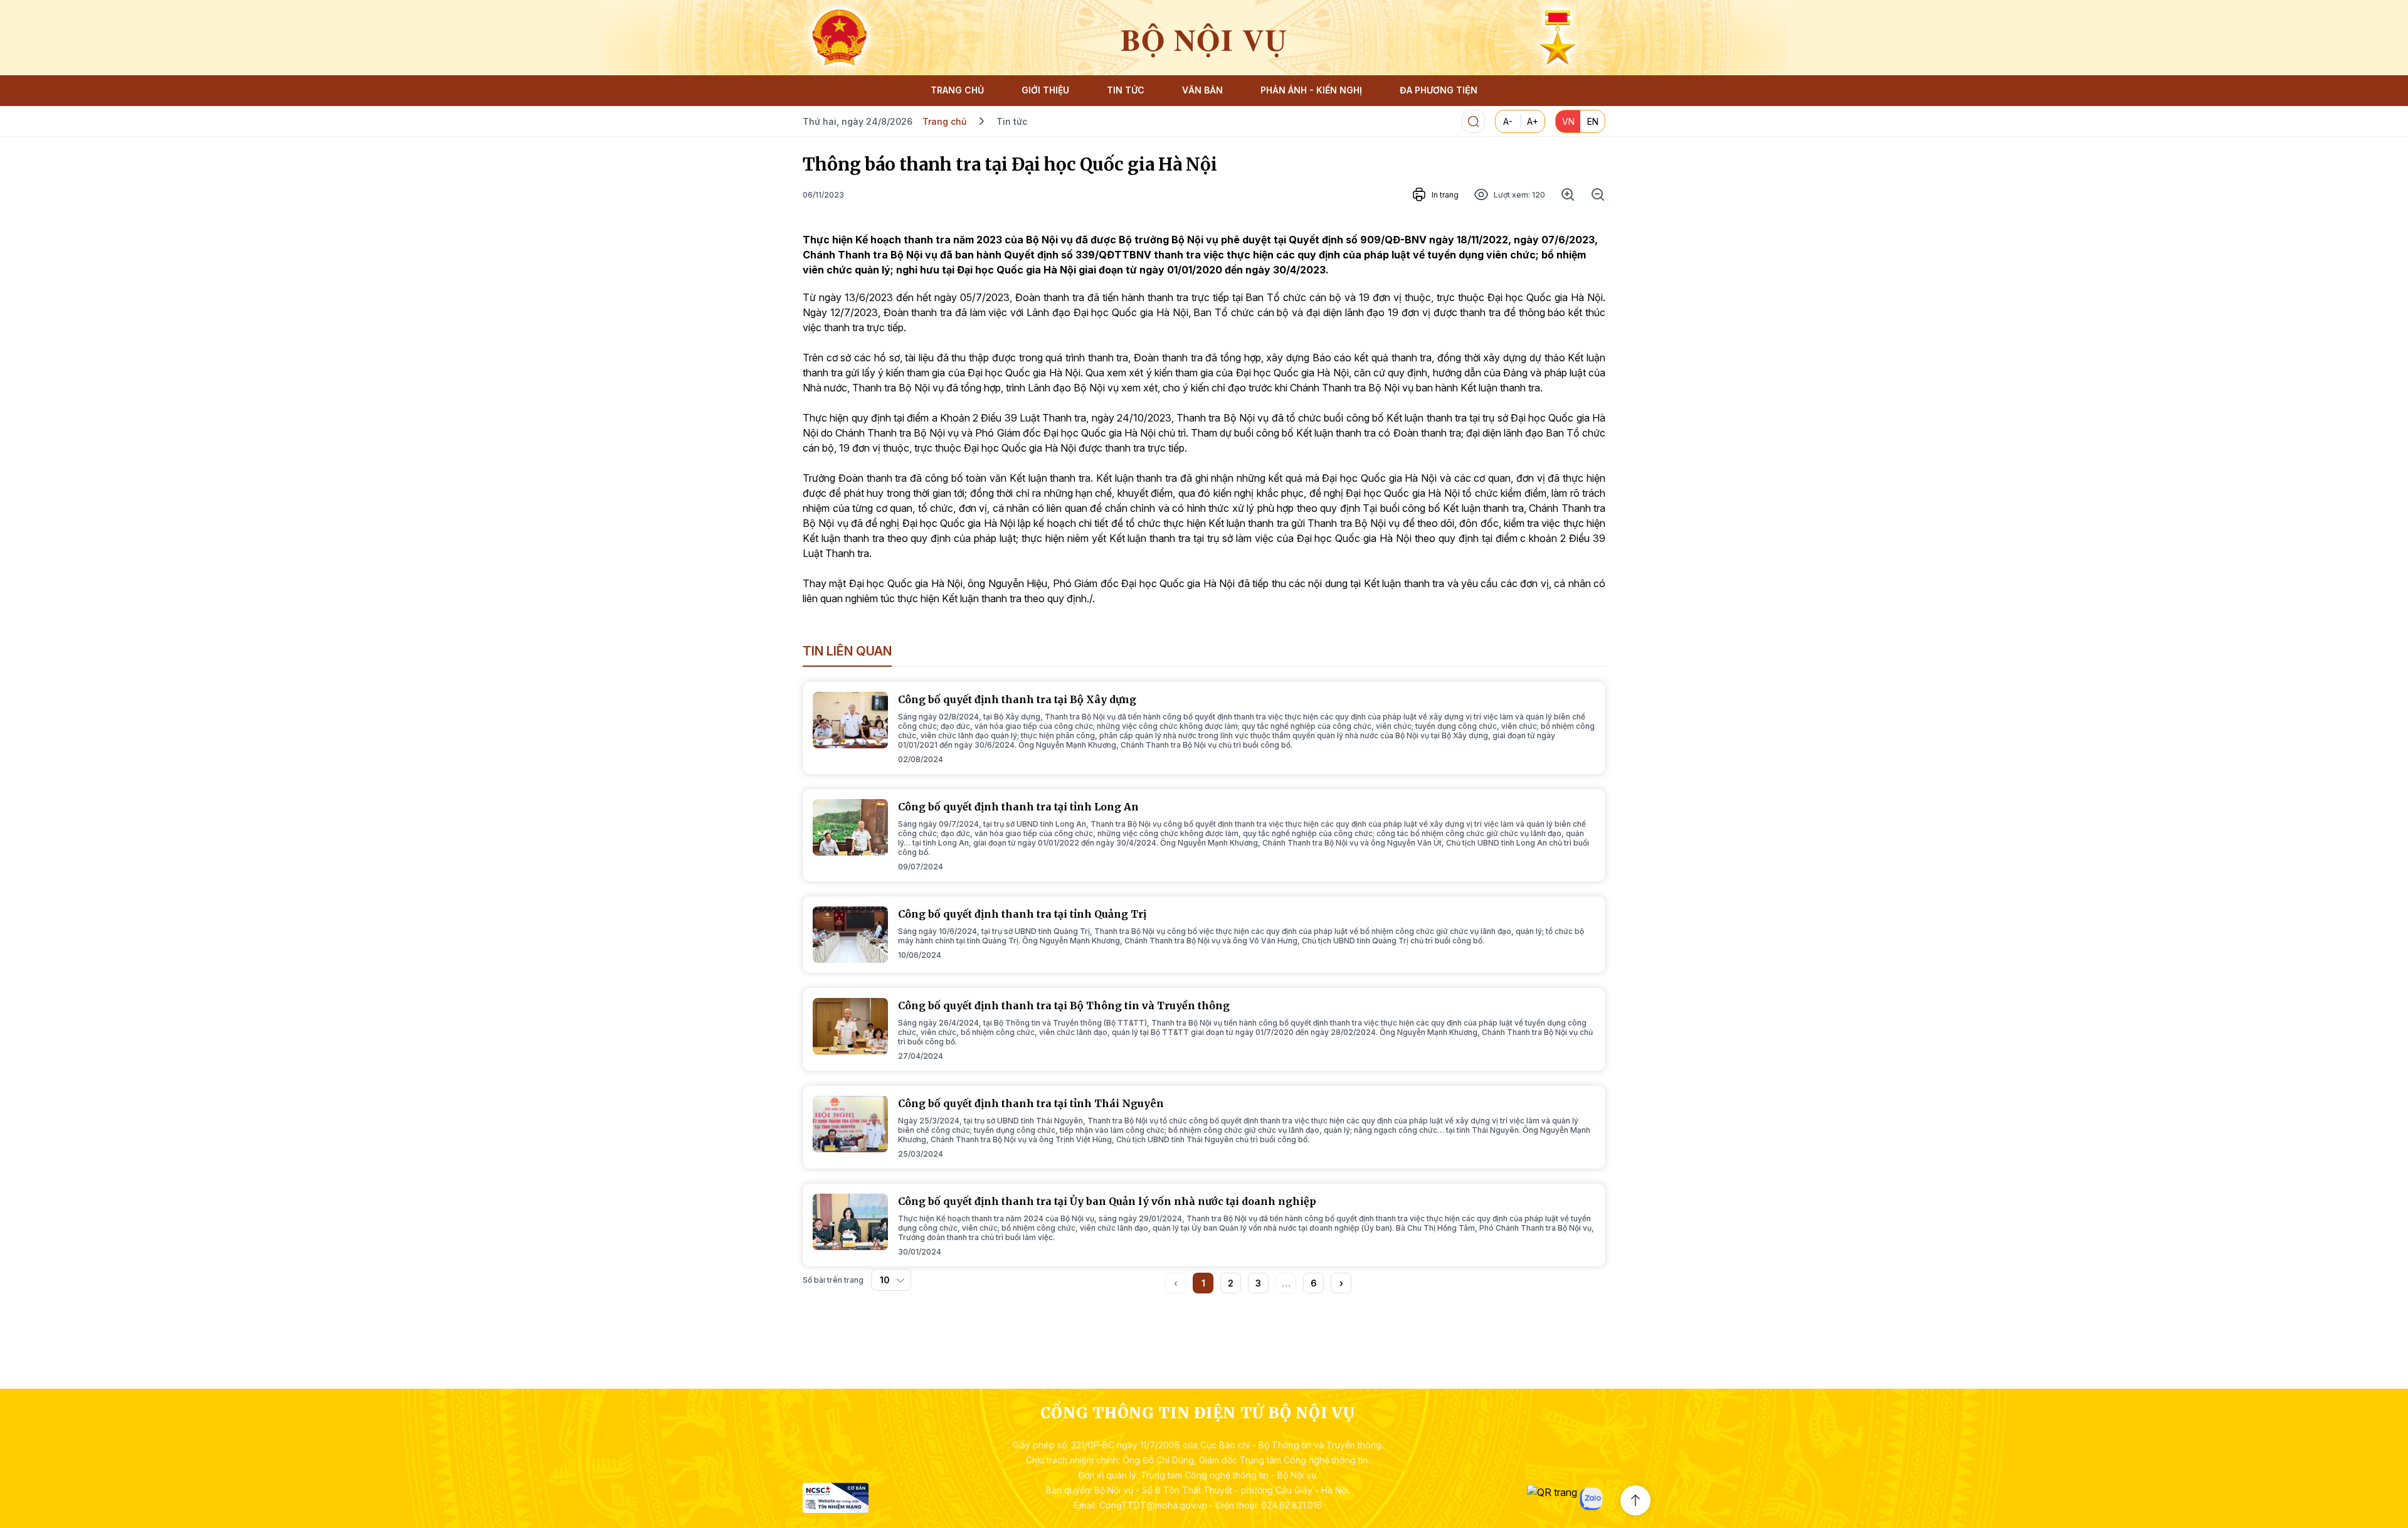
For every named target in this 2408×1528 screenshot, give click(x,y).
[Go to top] (1635, 1500)
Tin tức (1012, 121)
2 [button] (1231, 1283)
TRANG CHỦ (957, 90)
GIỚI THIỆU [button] (1045, 90)
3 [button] (1258, 1283)
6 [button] (1314, 1283)
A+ (1533, 121)
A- (1508, 121)
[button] (1341, 1283)
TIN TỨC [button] (1126, 90)
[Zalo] (1591, 1499)
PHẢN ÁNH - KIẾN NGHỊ (1311, 90)
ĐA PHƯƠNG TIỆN (1439, 90)
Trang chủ (944, 121)
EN (1593, 121)
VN (1568, 121)
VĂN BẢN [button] (1202, 90)
